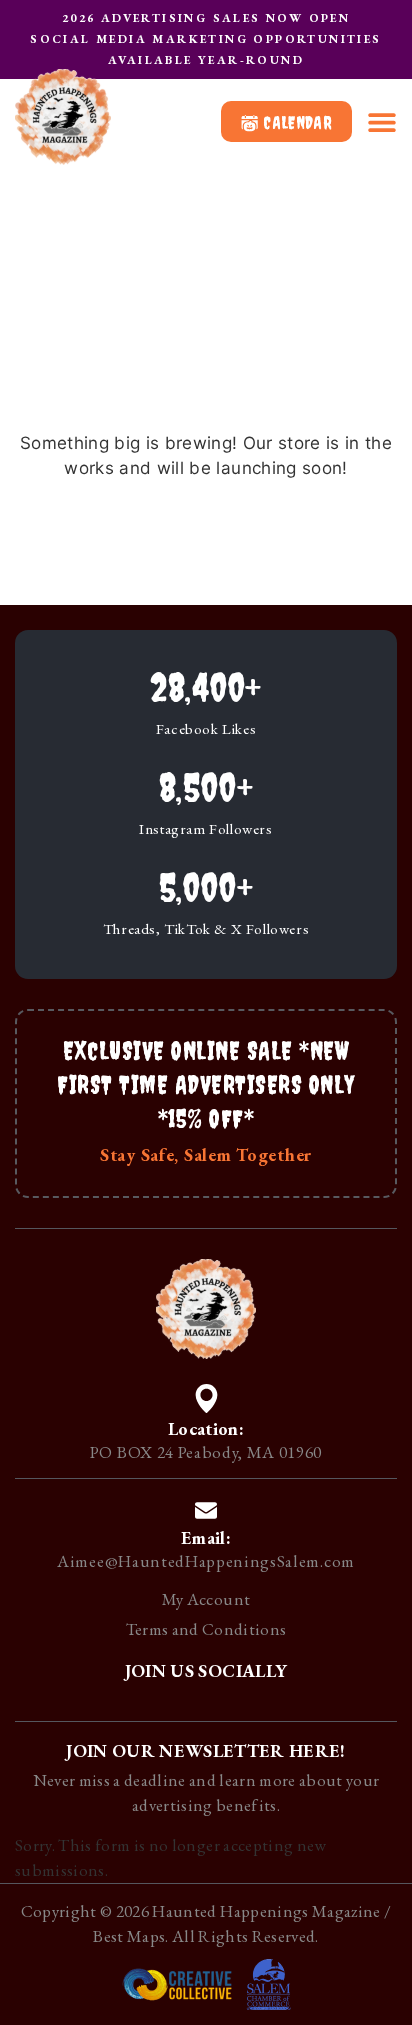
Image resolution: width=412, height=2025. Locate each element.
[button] (382, 122)
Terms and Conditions (206, 1629)
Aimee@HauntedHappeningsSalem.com (206, 1561)
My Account (206, 1599)
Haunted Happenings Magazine (266, 1911)
